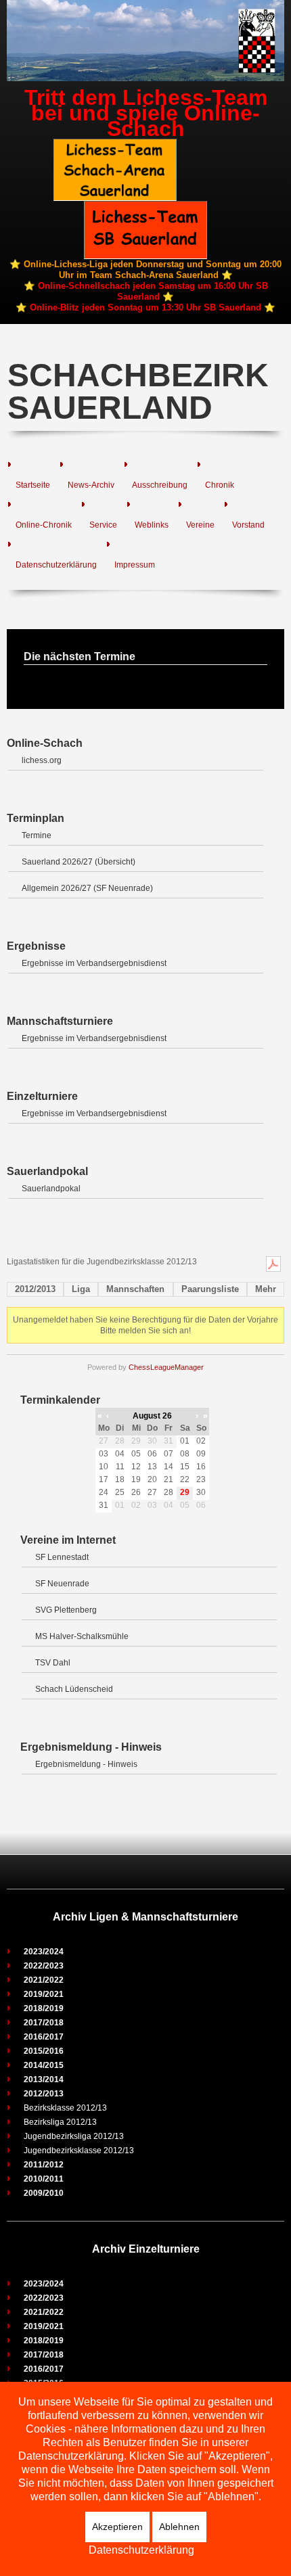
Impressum (135, 565)
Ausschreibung (160, 485)
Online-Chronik (44, 525)
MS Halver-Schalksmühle (82, 1636)
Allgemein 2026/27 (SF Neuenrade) (87, 888)
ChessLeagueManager (166, 1367)
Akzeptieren (117, 2527)
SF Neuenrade (62, 1584)
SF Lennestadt (62, 1557)
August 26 (152, 1416)
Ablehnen (179, 2527)
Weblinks (152, 525)
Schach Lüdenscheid (74, 1689)
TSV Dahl (53, 1663)
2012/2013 (35, 1289)
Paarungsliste (210, 1289)
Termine (37, 835)
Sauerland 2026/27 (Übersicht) (79, 862)
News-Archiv (91, 485)
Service (103, 525)
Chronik (220, 485)
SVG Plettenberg (66, 1610)
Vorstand (248, 525)
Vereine (200, 525)
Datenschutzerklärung (56, 565)
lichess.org (42, 760)
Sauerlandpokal (51, 1189)
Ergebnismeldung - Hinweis (86, 1764)
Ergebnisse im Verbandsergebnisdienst (94, 963)
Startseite (33, 485)
